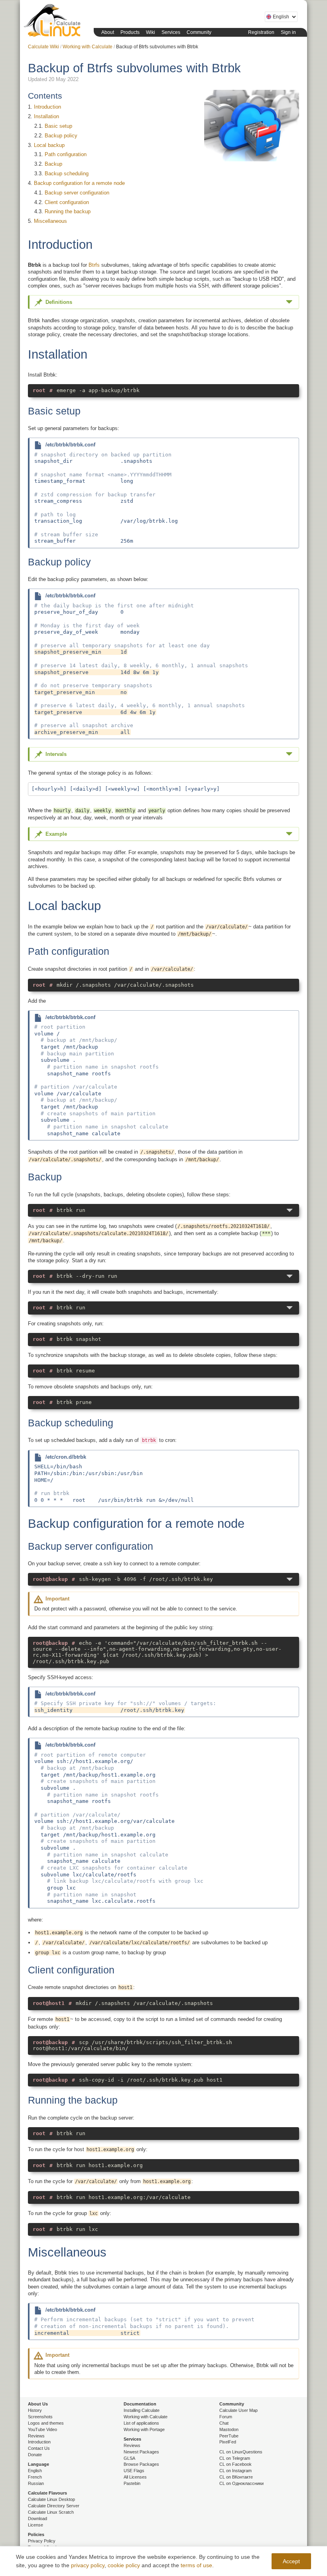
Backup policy (61, 136)
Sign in (288, 32)
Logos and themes (46, 2423)
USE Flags (134, 2471)
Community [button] (199, 32)
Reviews (36, 2436)
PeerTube (229, 2436)
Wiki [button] (151, 32)
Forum (226, 2417)
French (35, 2477)
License (35, 2525)
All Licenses (135, 2477)
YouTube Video (42, 2429)
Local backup (49, 145)
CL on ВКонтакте (236, 2477)
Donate (35, 2455)
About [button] (108, 32)
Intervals (56, 754)
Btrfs (94, 265)
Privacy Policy (42, 2541)
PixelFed (228, 2442)
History (35, 2410)
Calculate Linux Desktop (51, 2499)
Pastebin (132, 2483)
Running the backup (68, 211)
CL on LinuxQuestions (241, 2452)
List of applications (141, 2423)
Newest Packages (141, 2452)
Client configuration (67, 202)
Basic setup (58, 126)
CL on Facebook (235, 2464)
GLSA (129, 2458)
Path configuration (66, 154)
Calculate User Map (238, 2410)
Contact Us (39, 2448)
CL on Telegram (235, 2458)
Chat (224, 2423)
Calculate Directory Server (54, 2506)
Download (37, 2518)
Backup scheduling (67, 174)
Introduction (47, 107)
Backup (53, 164)
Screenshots (40, 2417)
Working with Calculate (88, 47)
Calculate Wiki (43, 47)
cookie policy (124, 2565)
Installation (46, 116)
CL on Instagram (235, 2471)
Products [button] (130, 32)
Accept (291, 2561)
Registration (261, 32)
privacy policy (88, 2565)
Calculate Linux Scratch (51, 2512)
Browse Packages (141, 2464)
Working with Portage (144, 2429)
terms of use (196, 2565)
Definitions (59, 302)
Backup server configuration (77, 193)
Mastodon (229, 2429)
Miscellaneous (50, 221)
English (35, 2471)
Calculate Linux (54, 22)
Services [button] (171, 32)
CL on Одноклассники (241, 2483)
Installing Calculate (142, 2410)
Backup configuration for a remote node (79, 183)
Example (56, 834)
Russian (36, 2483)
